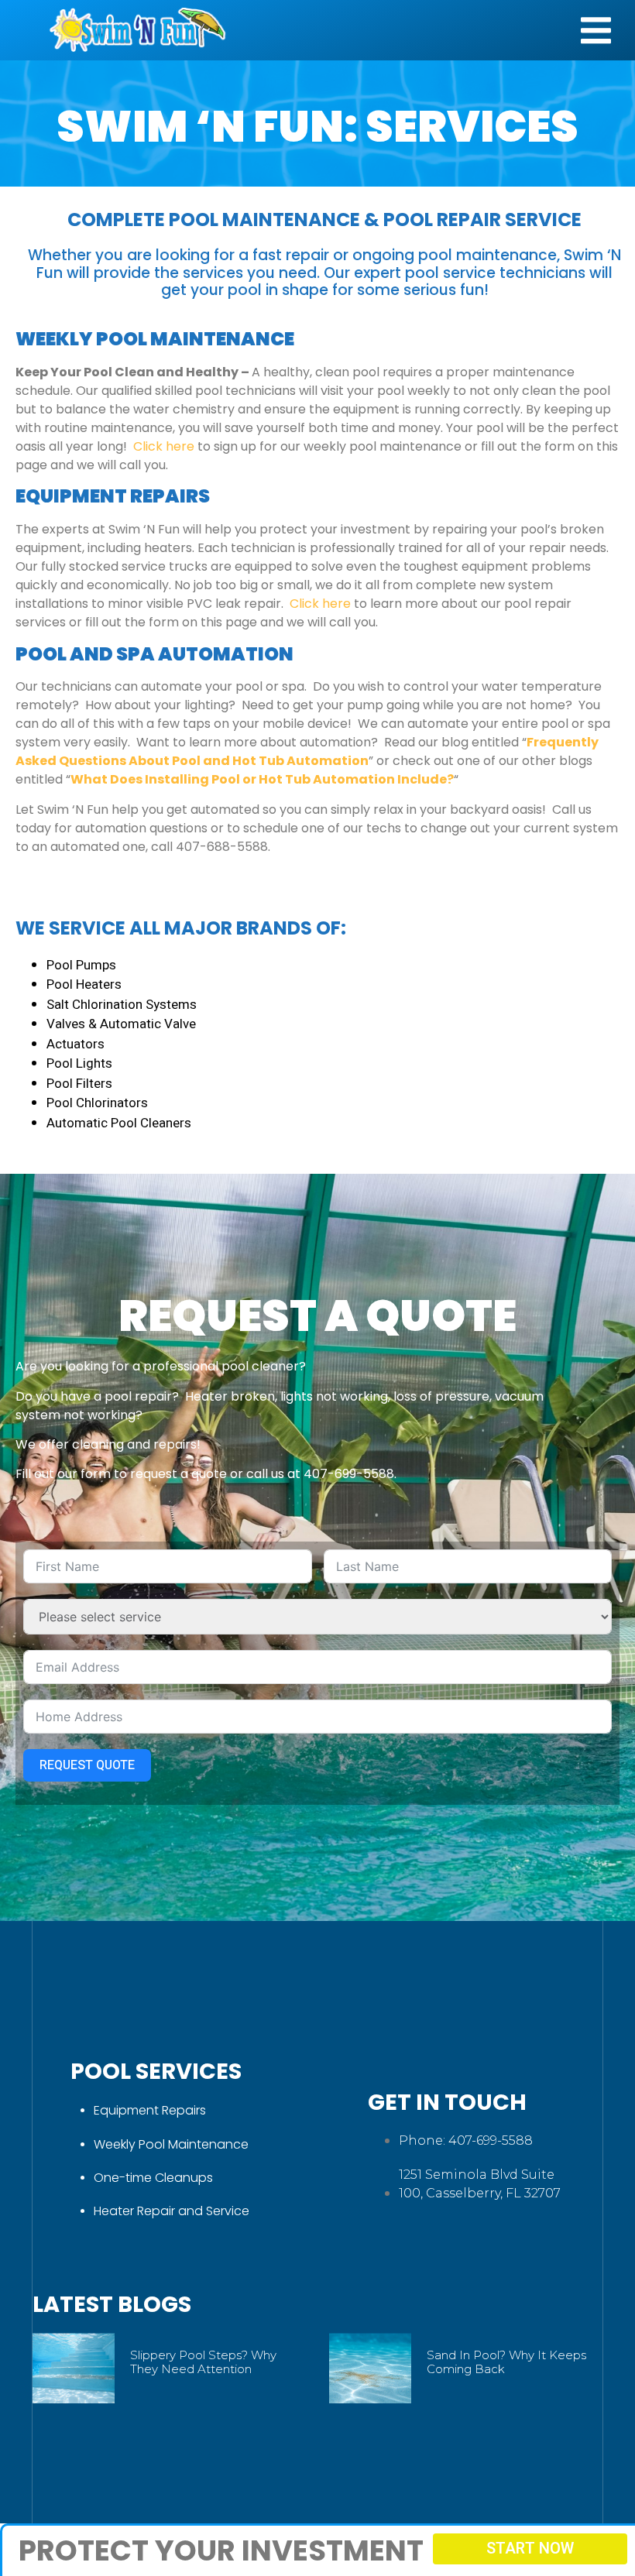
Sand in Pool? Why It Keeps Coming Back (506, 2362)
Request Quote (87, 1765)
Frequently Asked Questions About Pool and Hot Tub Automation (307, 751)
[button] (596, 31)
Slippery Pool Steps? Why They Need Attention (203, 2362)
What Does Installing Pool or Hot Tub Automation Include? (262, 779)
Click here (164, 446)
